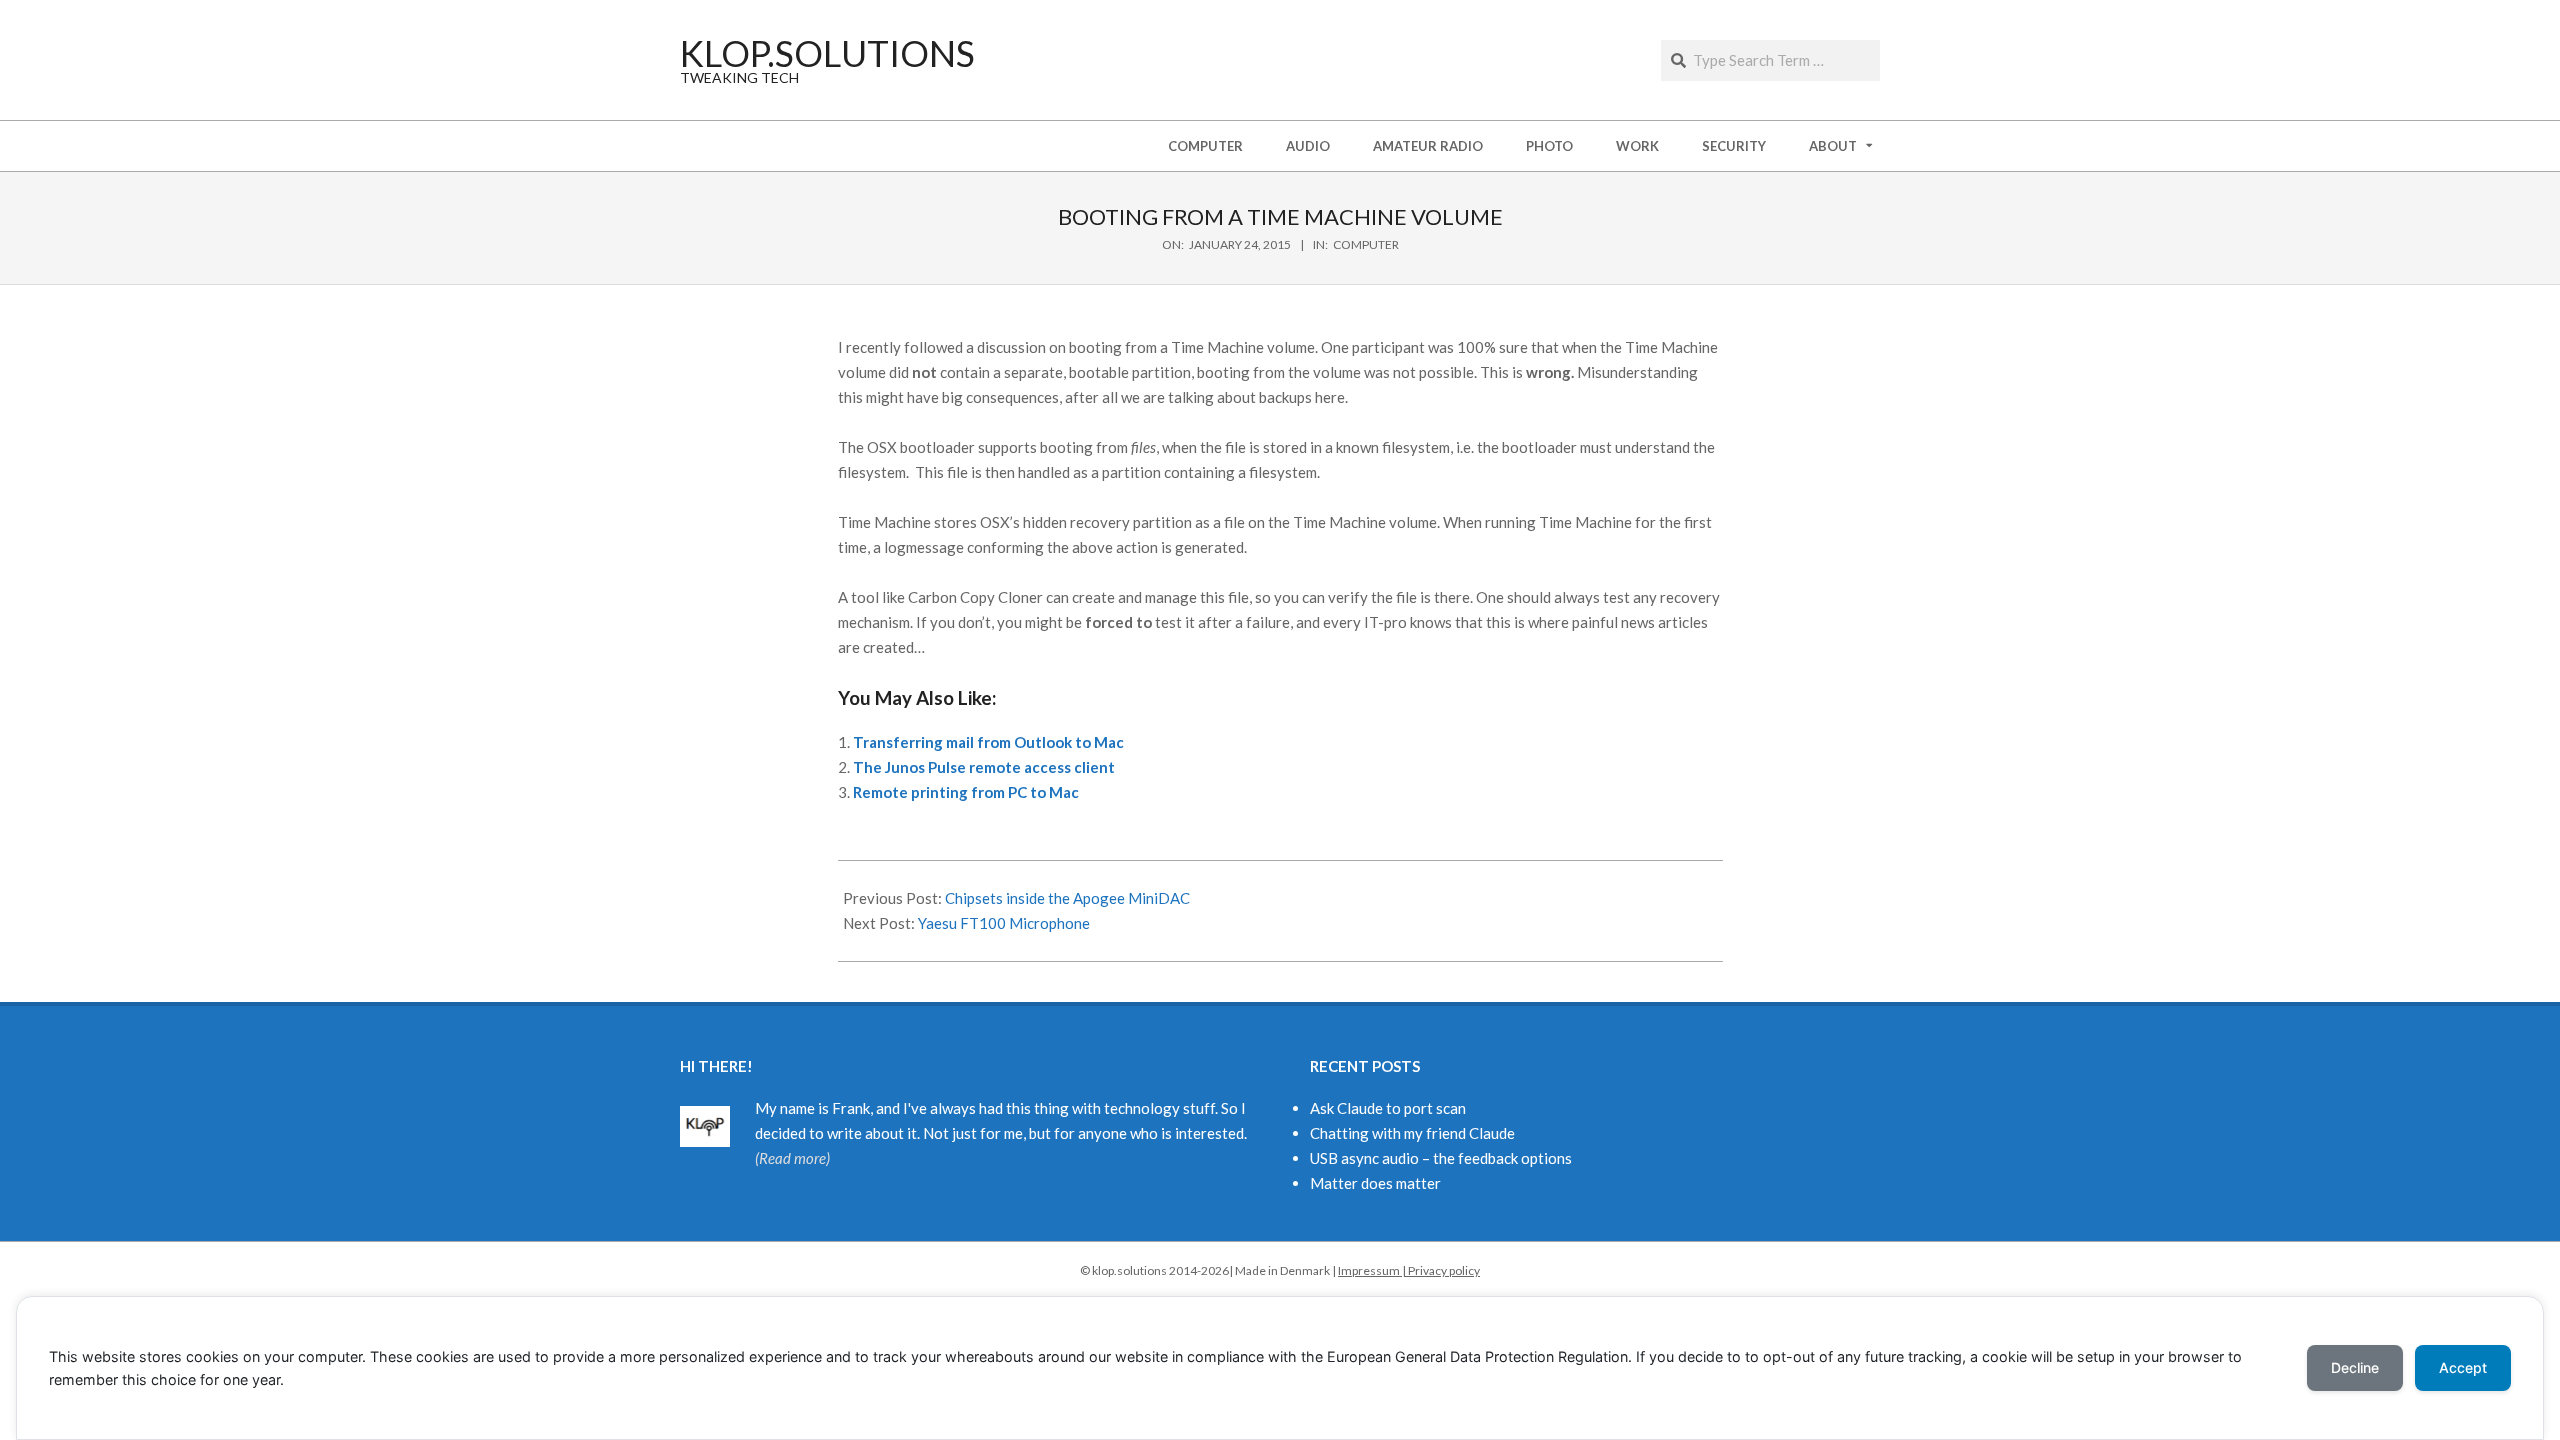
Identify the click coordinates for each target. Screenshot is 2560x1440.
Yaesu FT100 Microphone (1004, 923)
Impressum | (1373, 1270)
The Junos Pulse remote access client (984, 767)
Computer (1366, 244)
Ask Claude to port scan (1388, 1108)
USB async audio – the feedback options (1441, 1158)
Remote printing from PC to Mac (966, 792)
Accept (2463, 1367)
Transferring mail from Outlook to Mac (988, 742)
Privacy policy (1444, 1270)
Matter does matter (1375, 1183)
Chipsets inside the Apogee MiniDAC (1067, 898)
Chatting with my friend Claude (1412, 1133)
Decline (2355, 1367)
